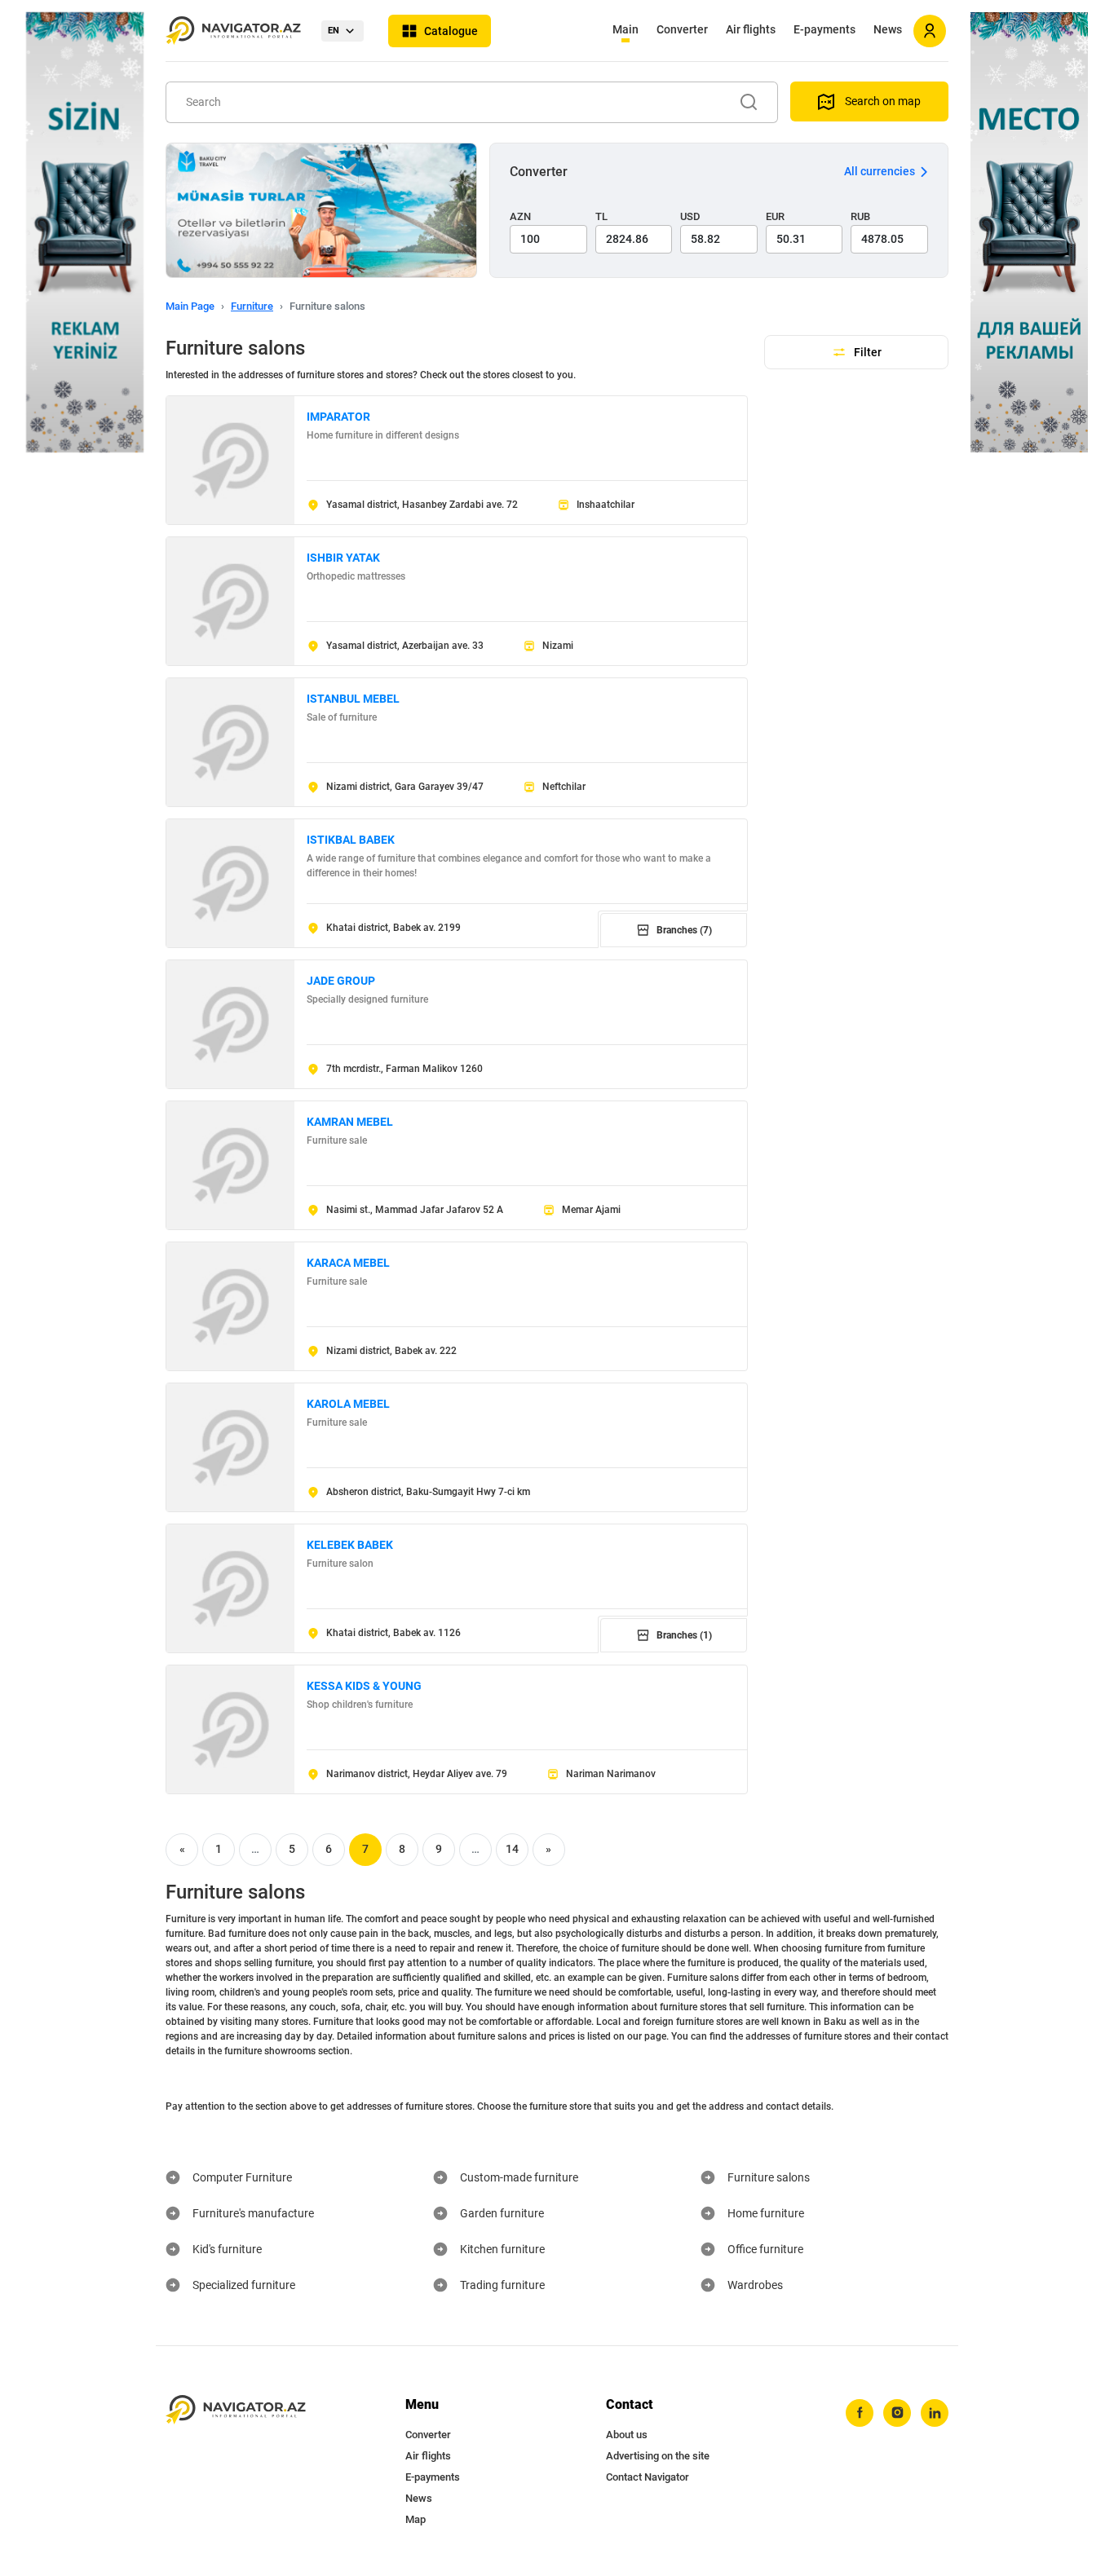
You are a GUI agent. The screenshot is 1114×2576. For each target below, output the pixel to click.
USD (690, 216)
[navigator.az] (236, 2410)
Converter (682, 29)
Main (626, 29)
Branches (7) (684, 930)
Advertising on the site (658, 2456)
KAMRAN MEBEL (350, 1122)
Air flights (751, 29)
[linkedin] (935, 2413)
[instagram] (897, 2413)
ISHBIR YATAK (343, 558)
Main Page (190, 306)
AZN (520, 216)
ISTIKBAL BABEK (351, 840)
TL (601, 216)
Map (416, 2519)
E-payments (824, 29)
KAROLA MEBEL (348, 1404)
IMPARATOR (338, 417)
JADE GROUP (341, 981)
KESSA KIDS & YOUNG (364, 1686)
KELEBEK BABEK (350, 1545)
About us (627, 2435)
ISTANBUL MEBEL (353, 699)
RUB (860, 216)
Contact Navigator (648, 2477)
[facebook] (860, 2413)
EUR (775, 216)
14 (512, 1849)
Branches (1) (684, 1635)
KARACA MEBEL (348, 1263)
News (888, 29)
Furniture (252, 306)
